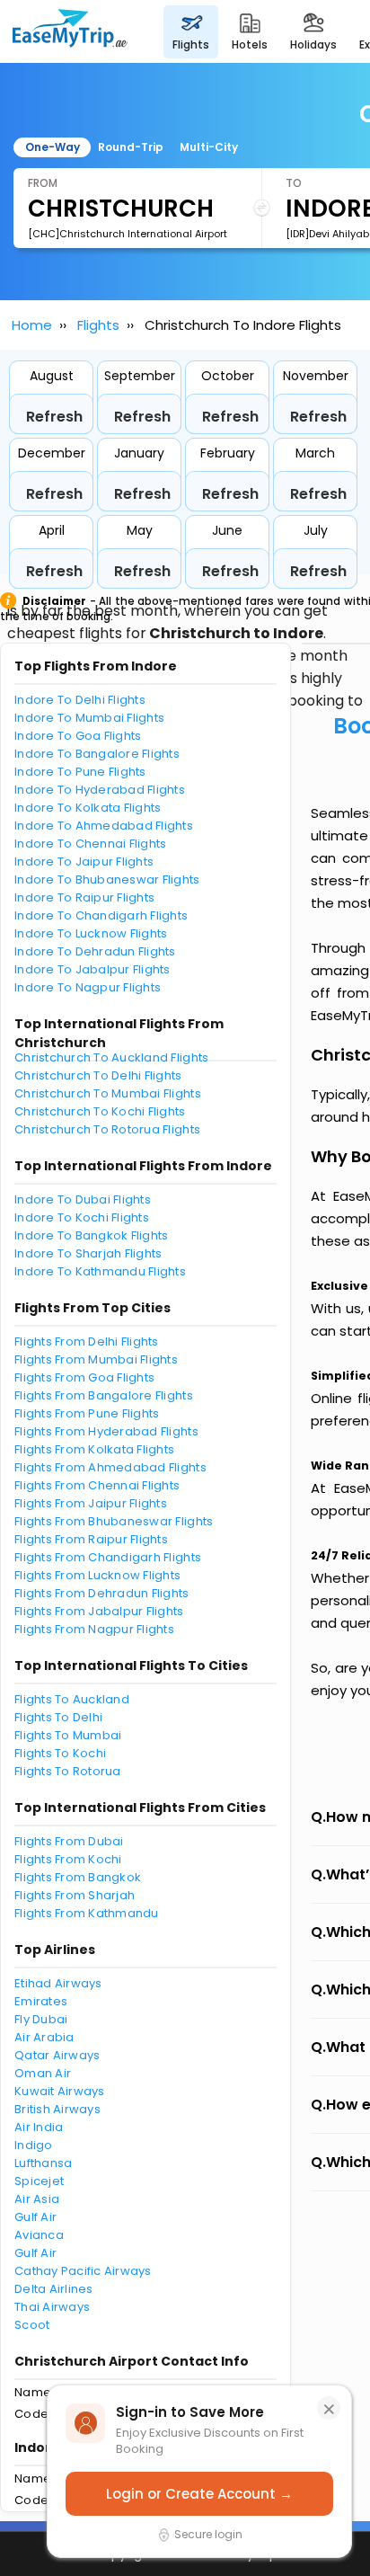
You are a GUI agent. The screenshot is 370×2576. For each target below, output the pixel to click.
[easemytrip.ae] (70, 31)
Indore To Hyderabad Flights (100, 790)
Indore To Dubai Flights (83, 1199)
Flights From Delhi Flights (87, 1341)
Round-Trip (131, 147)
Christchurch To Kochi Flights (100, 1111)
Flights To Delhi (58, 1717)
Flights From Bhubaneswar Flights (114, 1521)
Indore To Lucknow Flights (91, 933)
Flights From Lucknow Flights (97, 1575)
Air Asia (37, 2199)
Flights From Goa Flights (84, 1377)
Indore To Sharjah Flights (88, 1253)
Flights (98, 325)
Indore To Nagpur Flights (88, 987)
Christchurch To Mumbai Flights (108, 1093)
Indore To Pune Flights (80, 772)
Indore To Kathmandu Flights (100, 1271)
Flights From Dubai (69, 1841)
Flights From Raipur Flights (91, 1539)
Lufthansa (43, 2163)
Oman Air (43, 2073)
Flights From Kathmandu (87, 1913)
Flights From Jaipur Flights (91, 1503)
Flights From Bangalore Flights (104, 1395)
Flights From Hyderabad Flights (106, 1431)
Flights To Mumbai (68, 1735)
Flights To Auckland (72, 1699)
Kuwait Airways (60, 2091)
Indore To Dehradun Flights (95, 951)
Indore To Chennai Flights (91, 844)
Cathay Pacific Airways (83, 2271)
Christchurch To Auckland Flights (111, 1057)
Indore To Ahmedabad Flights (104, 826)
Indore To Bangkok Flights (92, 1235)
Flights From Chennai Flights (97, 1485)
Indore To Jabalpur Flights (92, 969)
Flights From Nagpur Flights (94, 1629)
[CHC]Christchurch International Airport (128, 234)
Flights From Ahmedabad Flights (110, 1467)
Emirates (41, 2001)
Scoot (32, 2325)
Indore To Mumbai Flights (89, 718)
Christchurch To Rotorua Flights (107, 1129)
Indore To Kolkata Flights (88, 808)
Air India (39, 2127)
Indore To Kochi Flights (82, 1217)
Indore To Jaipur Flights (84, 862)
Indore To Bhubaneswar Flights (107, 879)
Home (32, 325)
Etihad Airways (58, 1983)
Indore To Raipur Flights (84, 897)
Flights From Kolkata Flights (94, 1449)
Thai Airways (52, 2307)
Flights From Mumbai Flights (96, 1359)
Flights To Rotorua (68, 1771)
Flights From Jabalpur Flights (99, 1611)
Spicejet (39, 2181)
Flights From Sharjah (75, 1895)
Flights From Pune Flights (87, 1413)
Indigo (34, 2145)
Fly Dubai (41, 2019)
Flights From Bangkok (78, 1877)
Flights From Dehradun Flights (102, 1593)
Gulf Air (35, 2217)
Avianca (39, 2235)
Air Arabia (44, 2037)
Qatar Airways (57, 2055)
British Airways (57, 2109)
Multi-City (209, 147)
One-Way (53, 147)
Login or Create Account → (199, 2494)
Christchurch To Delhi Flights (98, 1075)
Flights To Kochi (60, 1753)
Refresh (54, 417)
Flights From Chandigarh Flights (108, 1557)
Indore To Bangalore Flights (97, 754)
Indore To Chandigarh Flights (101, 915)
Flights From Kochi (68, 1859)
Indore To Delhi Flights (80, 700)
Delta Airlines (54, 2289)
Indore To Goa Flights (78, 736)
